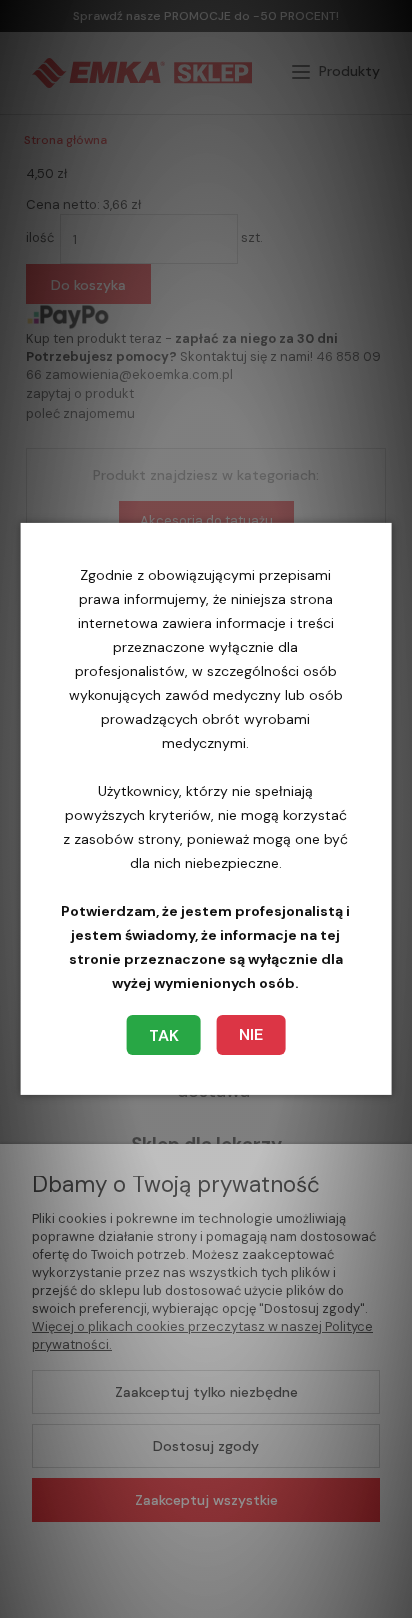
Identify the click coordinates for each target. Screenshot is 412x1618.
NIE (251, 1034)
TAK (164, 1035)
